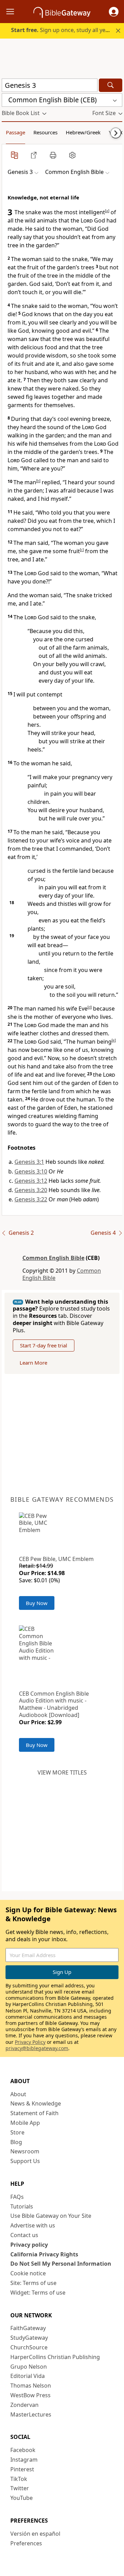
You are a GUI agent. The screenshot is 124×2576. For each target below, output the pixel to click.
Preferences (26, 2543)
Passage (15, 132)
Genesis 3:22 (31, 1199)
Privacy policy (29, 2245)
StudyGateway (29, 2338)
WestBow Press (30, 2395)
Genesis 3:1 (29, 1162)
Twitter (20, 2488)
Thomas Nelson (31, 2386)
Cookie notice (28, 2273)
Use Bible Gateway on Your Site (51, 2216)
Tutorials (22, 2206)
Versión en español (35, 2534)
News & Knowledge (36, 2103)
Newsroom (25, 2151)
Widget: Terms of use (38, 2293)
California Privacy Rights (44, 2254)
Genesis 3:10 (31, 1171)
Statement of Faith (34, 2113)
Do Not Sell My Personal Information (61, 2264)
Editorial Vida (28, 2376)
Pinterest (22, 2469)
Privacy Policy (30, 2042)
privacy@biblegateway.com (37, 2048)
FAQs (17, 2197)
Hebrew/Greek (83, 132)
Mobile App (25, 2123)
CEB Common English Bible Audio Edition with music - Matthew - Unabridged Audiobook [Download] (54, 1704)
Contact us (24, 2235)
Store (17, 2132)
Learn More (33, 1363)
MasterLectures (31, 2414)
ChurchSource (29, 2347)
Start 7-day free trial (44, 1345)
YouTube (22, 2498)
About (18, 2094)
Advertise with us (33, 2225)
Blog (16, 2142)
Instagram (24, 2460)
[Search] (111, 85)
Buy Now (37, 1603)
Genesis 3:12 (31, 1181)
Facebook (23, 2450)
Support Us (25, 2161)
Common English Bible (53, 1258)
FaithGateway (28, 2328)
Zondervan (24, 2405)
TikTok (19, 2479)
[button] (114, 12)
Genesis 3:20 (31, 1190)
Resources (45, 132)
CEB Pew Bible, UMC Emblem (56, 1559)
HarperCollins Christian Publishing (55, 2357)
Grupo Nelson (29, 2367)
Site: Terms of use (33, 2283)
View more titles (62, 1772)
